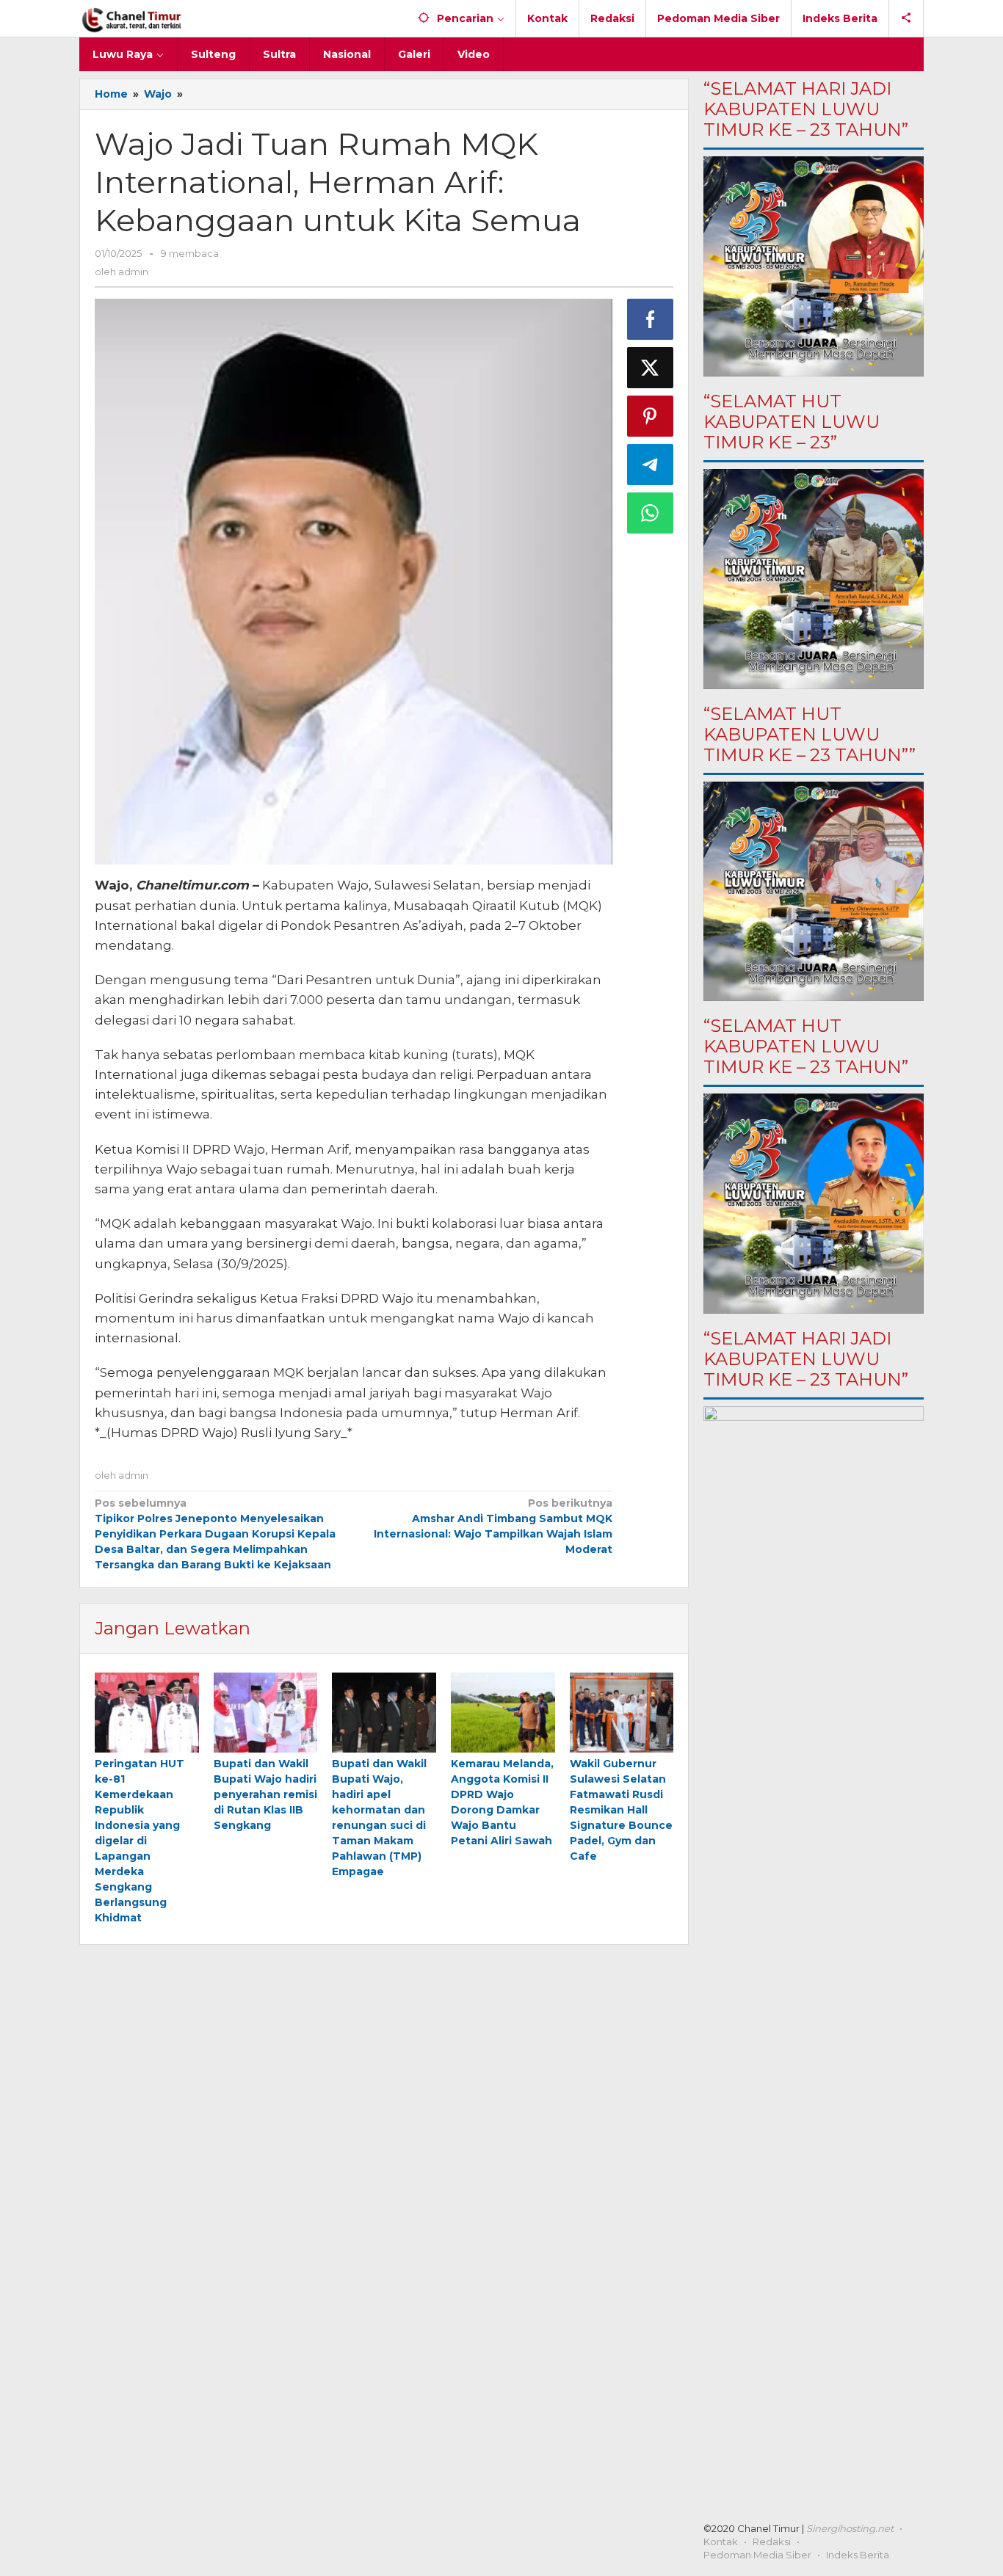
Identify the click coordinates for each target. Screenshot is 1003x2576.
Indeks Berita (858, 2555)
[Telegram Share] (651, 465)
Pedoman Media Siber (757, 2555)
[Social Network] (906, 18)
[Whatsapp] (651, 513)
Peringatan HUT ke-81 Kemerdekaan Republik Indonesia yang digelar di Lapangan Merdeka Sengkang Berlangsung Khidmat (140, 1841)
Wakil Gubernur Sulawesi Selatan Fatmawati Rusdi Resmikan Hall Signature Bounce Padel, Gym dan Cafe (621, 1810)
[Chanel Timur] (132, 18)
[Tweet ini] (651, 368)
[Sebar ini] (651, 319)
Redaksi (772, 2542)
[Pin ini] (651, 416)
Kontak (721, 2542)
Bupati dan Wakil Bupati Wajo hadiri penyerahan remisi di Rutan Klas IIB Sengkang (265, 1794)
